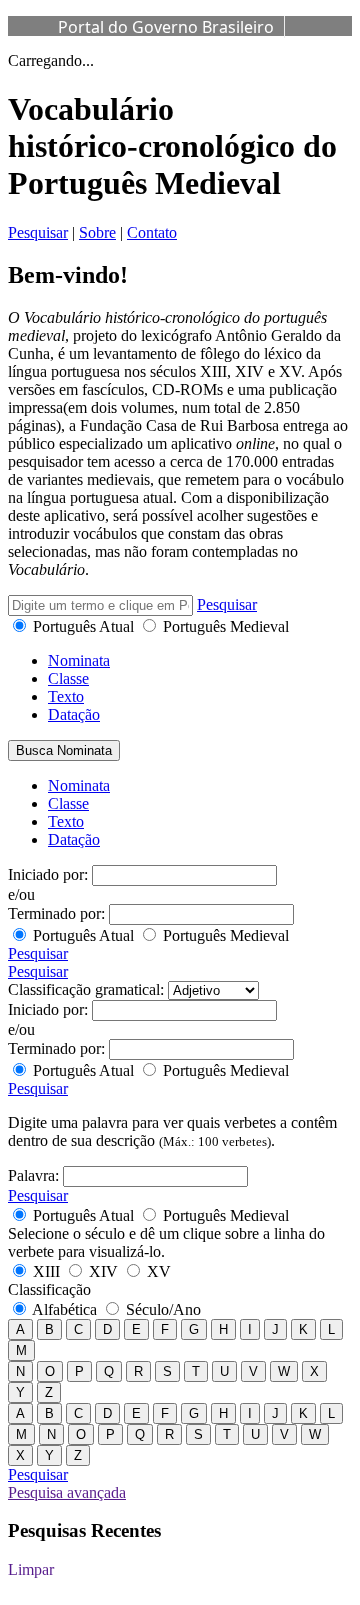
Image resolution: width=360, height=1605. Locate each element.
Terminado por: (56, 913)
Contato (152, 232)
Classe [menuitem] (68, 803)
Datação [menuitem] (74, 839)
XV (157, 1271)
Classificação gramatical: (86, 989)
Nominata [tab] (79, 660)
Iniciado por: (48, 874)
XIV (103, 1271)
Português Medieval (224, 626)
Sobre (97, 232)
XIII (46, 1271)
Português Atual (83, 626)
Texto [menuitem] (66, 821)
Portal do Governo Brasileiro (166, 27)
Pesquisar (38, 232)
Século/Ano (161, 1309)
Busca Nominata (64, 750)
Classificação (49, 1289)
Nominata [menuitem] (79, 785)
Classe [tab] (68, 678)
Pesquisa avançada (67, 1492)
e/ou (21, 894)
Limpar (31, 1569)
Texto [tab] (66, 696)
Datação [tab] (74, 714)
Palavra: (33, 1175)
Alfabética (65, 1309)
